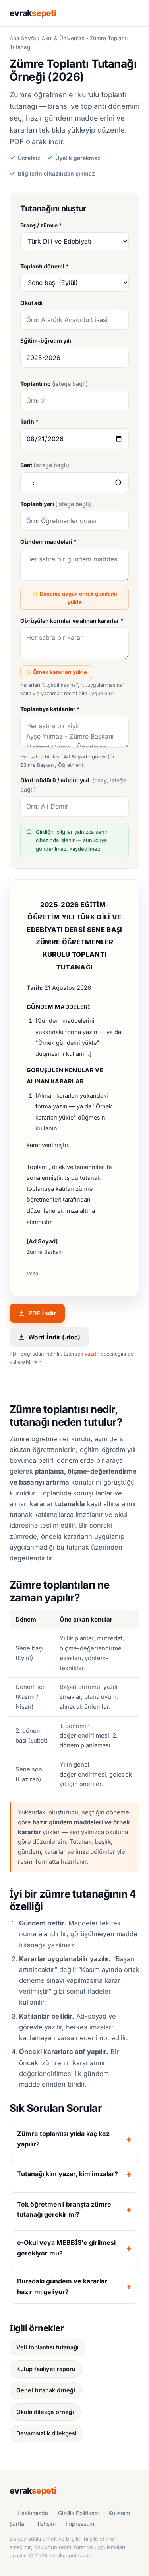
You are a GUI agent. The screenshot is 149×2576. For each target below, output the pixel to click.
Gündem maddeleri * (48, 542)
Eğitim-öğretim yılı (46, 341)
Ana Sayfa (23, 38)
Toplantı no (54, 384)
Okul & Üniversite (63, 38)
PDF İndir (42, 1313)
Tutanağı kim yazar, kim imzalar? (68, 2174)
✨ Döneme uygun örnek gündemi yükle (75, 598)
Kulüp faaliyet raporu (46, 2369)
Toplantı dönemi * (45, 266)
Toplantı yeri (56, 504)
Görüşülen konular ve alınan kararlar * (72, 621)
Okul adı (31, 303)
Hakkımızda (33, 2513)
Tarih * (29, 421)
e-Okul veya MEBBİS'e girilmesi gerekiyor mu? (66, 2248)
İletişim (46, 2524)
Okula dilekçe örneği (45, 2412)
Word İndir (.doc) (54, 1337)
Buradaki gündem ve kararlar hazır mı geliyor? (62, 2286)
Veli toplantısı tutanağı (47, 2347)
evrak (33, 13)
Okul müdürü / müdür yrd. (73, 785)
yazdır (92, 1354)
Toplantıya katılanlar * (50, 709)
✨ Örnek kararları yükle (56, 672)
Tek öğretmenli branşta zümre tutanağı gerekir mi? (64, 2209)
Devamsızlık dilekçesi (46, 2433)
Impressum (80, 2524)
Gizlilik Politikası (78, 2513)
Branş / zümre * (41, 225)
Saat (45, 465)
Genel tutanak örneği (46, 2390)
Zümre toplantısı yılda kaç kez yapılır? (63, 2139)
